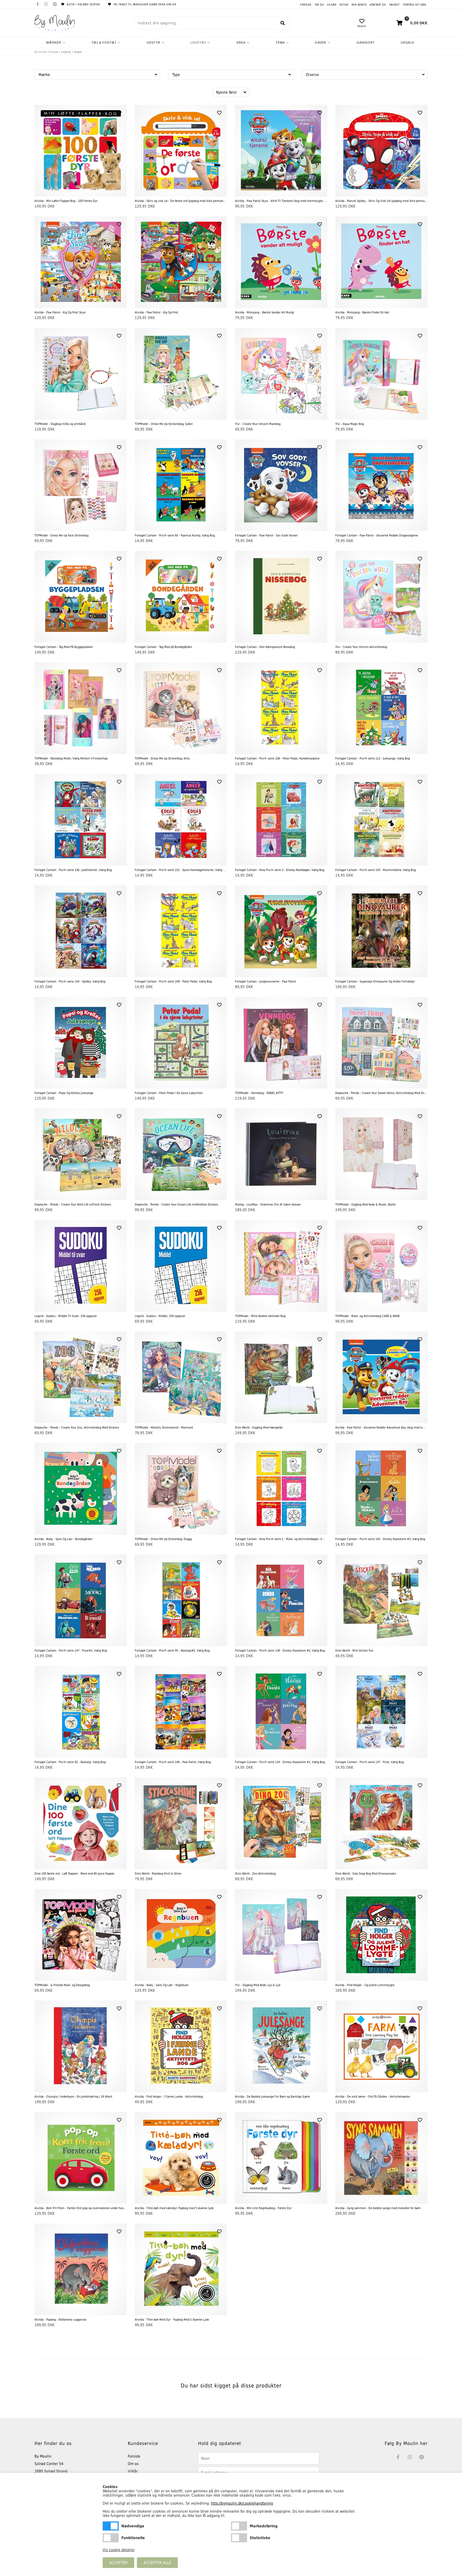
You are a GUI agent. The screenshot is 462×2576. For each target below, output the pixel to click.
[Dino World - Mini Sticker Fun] (381, 1600)
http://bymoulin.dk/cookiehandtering (242, 2503)
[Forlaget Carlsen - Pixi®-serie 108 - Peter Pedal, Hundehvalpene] (281, 708)
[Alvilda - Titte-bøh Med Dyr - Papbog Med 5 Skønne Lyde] (181, 2269)
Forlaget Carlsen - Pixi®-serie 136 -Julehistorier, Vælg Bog (73, 870)
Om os (319, 5)
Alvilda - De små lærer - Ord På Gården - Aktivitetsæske (373, 2097)
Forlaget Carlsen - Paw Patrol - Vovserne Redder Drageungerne (377, 535)
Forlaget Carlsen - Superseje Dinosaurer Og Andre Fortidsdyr (375, 982)
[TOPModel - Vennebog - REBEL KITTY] (281, 1043)
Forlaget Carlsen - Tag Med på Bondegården (163, 647)
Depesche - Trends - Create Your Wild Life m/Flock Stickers (73, 1205)
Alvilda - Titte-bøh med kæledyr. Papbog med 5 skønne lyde (174, 2208)
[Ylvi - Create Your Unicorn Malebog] (281, 374)
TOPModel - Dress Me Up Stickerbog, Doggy (163, 1539)
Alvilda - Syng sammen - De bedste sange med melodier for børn (378, 2208)
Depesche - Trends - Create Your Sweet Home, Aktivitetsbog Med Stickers (381, 1093)
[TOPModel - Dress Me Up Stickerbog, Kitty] (181, 708)
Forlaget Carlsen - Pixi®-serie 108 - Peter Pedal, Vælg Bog (173, 982)
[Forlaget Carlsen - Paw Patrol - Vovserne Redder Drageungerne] (381, 485)
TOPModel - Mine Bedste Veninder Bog (260, 1316)
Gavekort (366, 43)
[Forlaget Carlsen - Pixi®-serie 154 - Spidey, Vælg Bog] (81, 931)
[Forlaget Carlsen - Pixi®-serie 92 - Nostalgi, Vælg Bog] (81, 1712)
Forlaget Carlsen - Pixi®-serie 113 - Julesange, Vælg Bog (373, 759)
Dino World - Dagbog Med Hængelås (259, 1428)
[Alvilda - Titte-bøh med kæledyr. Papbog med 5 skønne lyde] (181, 2158)
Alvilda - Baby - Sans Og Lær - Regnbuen (162, 1985)
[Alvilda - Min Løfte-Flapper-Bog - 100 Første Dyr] (81, 151)
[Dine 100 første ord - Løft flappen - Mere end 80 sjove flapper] (81, 1823)
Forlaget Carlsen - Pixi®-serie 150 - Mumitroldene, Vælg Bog (376, 870)
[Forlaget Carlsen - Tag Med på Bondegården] (181, 597)
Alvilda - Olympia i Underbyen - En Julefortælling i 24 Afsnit (73, 2097)
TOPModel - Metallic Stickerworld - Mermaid (164, 1428)
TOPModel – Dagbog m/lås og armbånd (60, 424)
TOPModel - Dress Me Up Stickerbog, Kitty (162, 759)
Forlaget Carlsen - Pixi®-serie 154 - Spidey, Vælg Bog (70, 982)
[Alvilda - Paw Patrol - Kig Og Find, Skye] (81, 262)
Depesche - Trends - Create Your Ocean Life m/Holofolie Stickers (176, 1205)
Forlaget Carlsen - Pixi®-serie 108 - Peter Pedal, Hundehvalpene (277, 759)
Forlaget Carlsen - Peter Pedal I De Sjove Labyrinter (169, 1093)
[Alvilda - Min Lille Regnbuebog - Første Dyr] (281, 2158)
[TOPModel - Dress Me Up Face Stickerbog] (81, 485)
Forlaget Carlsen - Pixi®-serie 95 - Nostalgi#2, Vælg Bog (172, 1651)
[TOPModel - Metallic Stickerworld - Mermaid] (181, 1377)
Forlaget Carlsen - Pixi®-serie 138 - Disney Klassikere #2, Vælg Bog (280, 1651)
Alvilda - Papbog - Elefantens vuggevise (60, 2320)
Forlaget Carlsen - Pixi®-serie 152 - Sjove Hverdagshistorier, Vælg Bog (181, 870)
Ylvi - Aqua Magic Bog (350, 424)
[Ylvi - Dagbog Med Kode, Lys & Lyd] (281, 1935)
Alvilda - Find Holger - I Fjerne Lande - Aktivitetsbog (169, 2097)
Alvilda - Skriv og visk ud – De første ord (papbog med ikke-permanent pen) (181, 201)
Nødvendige (111, 2526)
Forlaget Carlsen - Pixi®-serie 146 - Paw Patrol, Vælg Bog (173, 1762)
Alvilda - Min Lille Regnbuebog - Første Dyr (263, 2208)
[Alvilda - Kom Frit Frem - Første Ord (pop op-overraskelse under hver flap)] (81, 2158)
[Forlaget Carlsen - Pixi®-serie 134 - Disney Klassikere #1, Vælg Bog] (281, 1712)
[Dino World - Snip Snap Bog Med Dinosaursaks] (381, 1823)
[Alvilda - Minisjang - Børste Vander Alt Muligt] (281, 262)
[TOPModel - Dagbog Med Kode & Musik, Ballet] (381, 1154)
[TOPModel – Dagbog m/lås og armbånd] (81, 374)
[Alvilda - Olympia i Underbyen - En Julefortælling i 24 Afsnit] (81, 2046)
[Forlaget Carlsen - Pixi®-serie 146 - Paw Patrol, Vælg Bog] (181, 1712)
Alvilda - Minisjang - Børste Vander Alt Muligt (265, 312)
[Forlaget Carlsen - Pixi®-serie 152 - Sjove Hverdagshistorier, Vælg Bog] (181, 820)
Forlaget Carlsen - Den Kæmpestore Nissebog (265, 647)
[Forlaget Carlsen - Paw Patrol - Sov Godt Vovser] (281, 485)
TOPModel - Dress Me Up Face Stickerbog (61, 535)
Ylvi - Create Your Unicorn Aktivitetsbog (361, 647)
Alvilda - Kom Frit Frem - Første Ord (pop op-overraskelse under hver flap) (81, 2208)
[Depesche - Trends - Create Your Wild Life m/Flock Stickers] (81, 1154)
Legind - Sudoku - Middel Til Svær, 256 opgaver (66, 1316)
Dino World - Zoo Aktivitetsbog (255, 1874)
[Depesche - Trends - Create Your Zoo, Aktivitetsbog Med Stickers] (81, 1377)
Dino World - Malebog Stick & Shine (158, 1874)
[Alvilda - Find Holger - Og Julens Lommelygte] (381, 1935)
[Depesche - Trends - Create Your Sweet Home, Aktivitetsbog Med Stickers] (381, 1043)
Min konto (359, 5)
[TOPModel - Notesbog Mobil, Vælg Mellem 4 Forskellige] (81, 708)
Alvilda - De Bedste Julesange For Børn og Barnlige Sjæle (272, 2097)
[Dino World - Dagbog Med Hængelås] (281, 1377)
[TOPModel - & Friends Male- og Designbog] (81, 1935)
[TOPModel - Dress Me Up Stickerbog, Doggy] (181, 1489)
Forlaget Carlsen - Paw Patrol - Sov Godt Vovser (266, 535)
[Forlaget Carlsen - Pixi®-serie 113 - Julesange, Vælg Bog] (381, 708)
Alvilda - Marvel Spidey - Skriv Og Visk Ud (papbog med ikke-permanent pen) (381, 201)
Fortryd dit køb (415, 5)
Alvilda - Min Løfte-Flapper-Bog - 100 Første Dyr (66, 201)
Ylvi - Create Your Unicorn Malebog (258, 424)
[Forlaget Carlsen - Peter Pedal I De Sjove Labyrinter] (181, 1043)
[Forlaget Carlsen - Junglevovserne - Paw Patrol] (281, 931)
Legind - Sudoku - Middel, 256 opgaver (160, 1316)
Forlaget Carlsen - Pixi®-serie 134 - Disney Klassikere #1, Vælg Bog (280, 1762)
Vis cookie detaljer (119, 2550)
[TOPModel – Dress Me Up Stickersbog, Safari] (181, 374)
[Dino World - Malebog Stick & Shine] (181, 1823)
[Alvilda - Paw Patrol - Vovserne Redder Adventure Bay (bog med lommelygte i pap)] (381, 1377)
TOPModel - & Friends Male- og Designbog (62, 1985)
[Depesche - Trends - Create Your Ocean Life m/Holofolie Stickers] (181, 1154)
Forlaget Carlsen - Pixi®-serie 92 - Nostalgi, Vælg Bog (70, 1762)
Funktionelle (111, 2538)
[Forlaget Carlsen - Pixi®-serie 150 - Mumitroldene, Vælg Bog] (381, 820)
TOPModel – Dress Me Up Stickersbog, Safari (164, 424)
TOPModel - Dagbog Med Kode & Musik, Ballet (365, 1205)
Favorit (394, 5)
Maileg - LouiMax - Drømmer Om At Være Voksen (268, 1205)
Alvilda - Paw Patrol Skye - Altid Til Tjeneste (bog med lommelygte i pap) (281, 201)
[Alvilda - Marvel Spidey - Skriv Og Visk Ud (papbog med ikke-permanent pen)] (381, 151)
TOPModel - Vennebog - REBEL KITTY (259, 1093)
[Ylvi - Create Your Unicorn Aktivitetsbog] (381, 597)
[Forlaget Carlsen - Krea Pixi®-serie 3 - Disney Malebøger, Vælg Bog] (281, 820)
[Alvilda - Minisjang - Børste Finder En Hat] (381, 262)
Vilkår (332, 5)
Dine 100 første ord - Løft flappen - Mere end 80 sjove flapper (74, 1874)
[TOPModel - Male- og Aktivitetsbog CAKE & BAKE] (381, 1266)
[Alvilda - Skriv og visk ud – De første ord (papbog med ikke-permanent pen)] (181, 151)
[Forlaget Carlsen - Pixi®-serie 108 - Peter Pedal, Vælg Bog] (181, 931)
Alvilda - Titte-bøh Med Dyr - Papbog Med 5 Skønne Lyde (172, 2320)
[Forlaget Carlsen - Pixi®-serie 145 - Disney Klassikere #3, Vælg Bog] (381, 1489)
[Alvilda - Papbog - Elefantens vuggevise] (81, 2269)
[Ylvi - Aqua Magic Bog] (381, 374)
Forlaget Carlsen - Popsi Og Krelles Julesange (64, 1093)
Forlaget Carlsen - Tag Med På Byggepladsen (64, 647)
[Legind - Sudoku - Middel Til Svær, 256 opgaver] (81, 1266)
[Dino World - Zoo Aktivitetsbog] (281, 1823)
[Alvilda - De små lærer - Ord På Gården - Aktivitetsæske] (381, 2046)
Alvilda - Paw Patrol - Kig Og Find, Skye (60, 312)
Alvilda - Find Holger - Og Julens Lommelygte (365, 1985)
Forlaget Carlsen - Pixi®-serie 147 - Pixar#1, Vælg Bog (71, 1651)
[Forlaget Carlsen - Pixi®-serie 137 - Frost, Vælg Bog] (381, 1712)
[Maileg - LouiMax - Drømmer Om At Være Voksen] (281, 1154)
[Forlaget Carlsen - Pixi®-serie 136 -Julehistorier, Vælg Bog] (81, 820)
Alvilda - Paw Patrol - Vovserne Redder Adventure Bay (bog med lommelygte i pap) (381, 1428)
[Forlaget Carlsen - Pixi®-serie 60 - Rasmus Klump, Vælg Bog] (181, 485)
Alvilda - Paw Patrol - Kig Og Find (156, 312)
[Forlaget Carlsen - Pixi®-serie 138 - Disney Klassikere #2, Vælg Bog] (281, 1600)
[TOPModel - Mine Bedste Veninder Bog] (281, 1266)
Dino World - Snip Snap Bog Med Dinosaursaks (366, 1874)
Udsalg (408, 43)
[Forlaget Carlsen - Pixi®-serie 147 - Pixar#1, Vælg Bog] (81, 1600)
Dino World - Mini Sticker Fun (354, 1651)
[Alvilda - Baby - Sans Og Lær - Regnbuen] (181, 1935)
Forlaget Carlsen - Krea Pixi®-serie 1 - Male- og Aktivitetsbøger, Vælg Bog (281, 1539)
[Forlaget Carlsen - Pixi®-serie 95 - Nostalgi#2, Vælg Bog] (181, 1600)
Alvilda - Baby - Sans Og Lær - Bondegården (63, 1539)
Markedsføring (239, 2526)
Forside (306, 5)
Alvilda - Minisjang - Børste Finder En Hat (362, 312)
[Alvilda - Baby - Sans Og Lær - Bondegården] (81, 1489)
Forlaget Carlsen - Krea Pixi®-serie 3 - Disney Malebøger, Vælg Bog (280, 870)
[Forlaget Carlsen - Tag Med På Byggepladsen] (81, 597)
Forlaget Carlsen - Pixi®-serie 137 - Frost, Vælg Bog (369, 1762)
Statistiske (239, 2538)
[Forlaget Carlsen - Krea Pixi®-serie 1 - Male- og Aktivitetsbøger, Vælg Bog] (281, 1489)
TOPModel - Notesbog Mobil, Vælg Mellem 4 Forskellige (71, 759)
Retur (344, 5)
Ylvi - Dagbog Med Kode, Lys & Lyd (258, 1985)
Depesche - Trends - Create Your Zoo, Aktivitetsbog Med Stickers (77, 1428)
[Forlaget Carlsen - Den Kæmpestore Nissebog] (281, 597)
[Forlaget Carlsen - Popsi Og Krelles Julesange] (81, 1043)
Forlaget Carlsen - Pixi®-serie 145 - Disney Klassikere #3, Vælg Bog (380, 1539)
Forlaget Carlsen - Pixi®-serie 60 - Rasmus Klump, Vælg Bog (175, 535)
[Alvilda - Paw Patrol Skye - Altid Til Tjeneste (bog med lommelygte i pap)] (281, 151)
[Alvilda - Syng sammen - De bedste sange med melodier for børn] (381, 2158)
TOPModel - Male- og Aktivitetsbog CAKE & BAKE (367, 1316)
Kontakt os (378, 5)
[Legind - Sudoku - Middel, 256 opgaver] (181, 1266)
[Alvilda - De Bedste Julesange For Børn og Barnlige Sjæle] (281, 2046)
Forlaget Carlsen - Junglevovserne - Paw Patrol (265, 982)
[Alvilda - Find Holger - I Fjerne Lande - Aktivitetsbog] (181, 2046)
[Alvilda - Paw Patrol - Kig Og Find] (181, 262)
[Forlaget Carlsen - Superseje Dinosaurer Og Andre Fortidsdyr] (381, 931)
